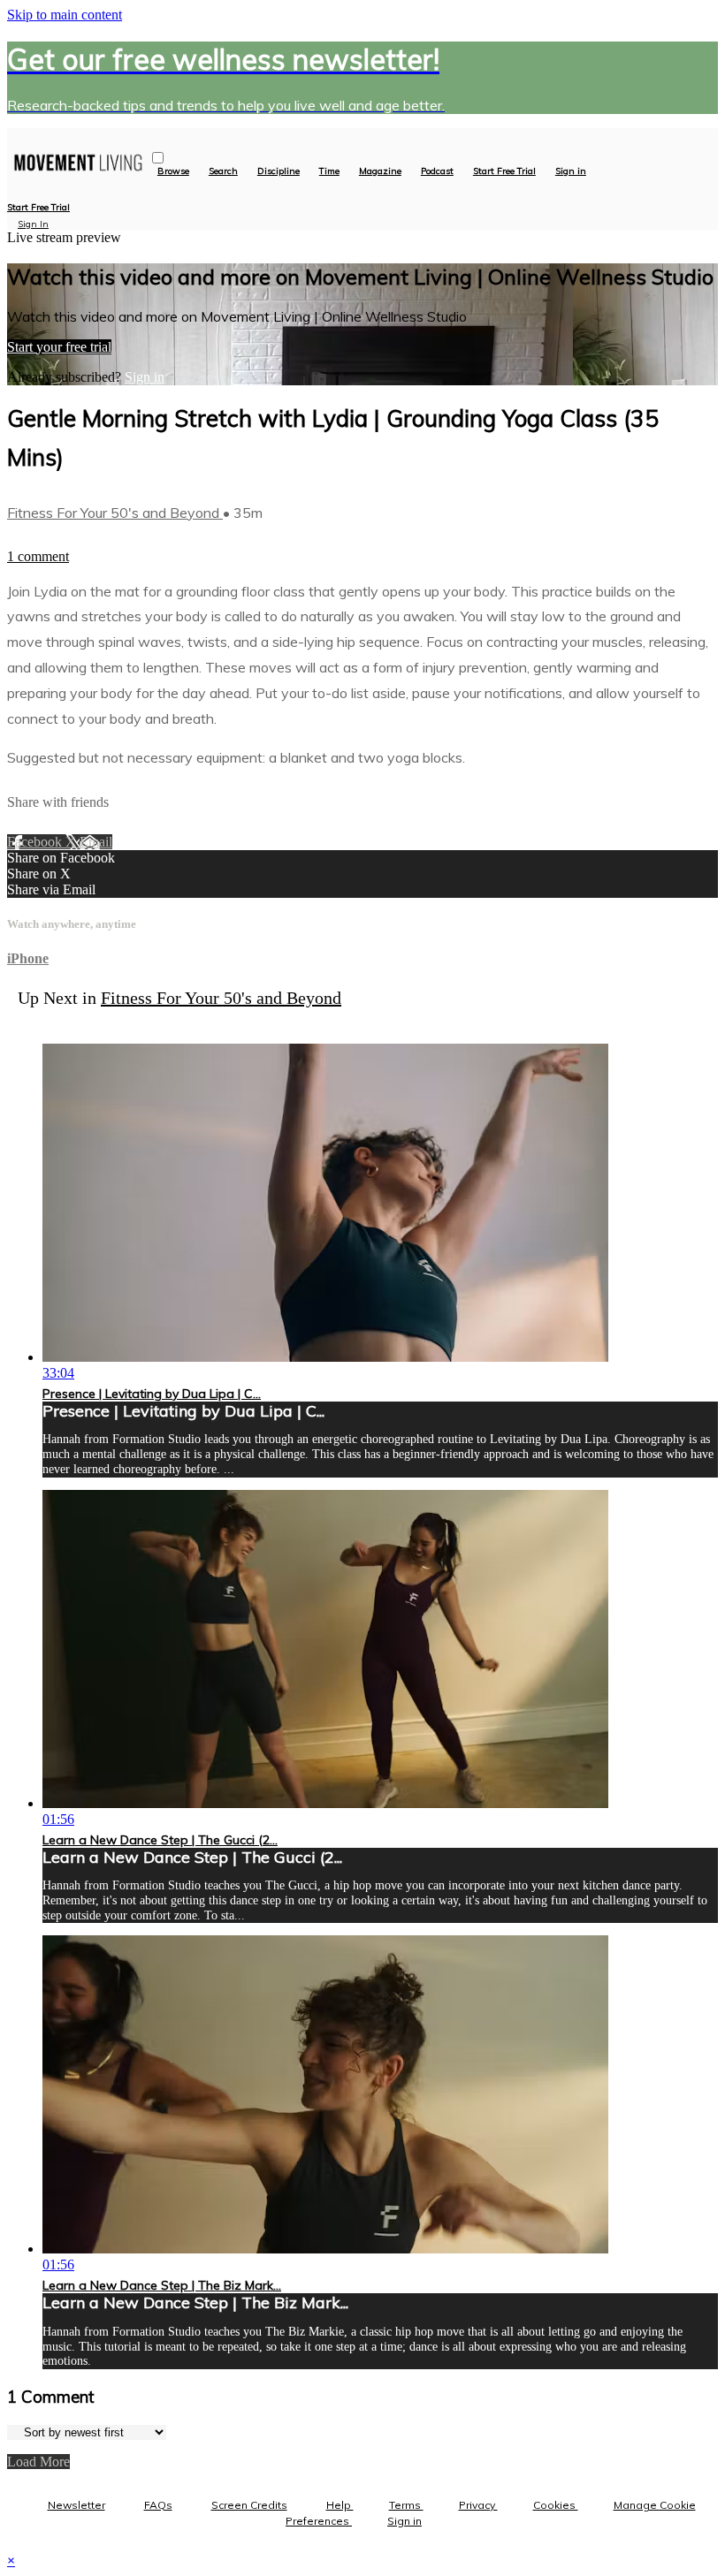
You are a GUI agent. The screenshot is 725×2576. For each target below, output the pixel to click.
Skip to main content (65, 15)
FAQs (158, 2505)
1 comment (38, 556)
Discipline (279, 171)
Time (329, 171)
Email (96, 842)
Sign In (33, 224)
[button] (158, 158)
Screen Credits (249, 2505)
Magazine (380, 171)
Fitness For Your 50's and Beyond (115, 513)
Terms (406, 2505)
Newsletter (76, 2505)
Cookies (556, 2505)
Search (223, 171)
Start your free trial (59, 347)
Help (340, 2505)
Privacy (478, 2505)
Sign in (571, 171)
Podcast (437, 171)
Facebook (36, 842)
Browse (173, 171)
